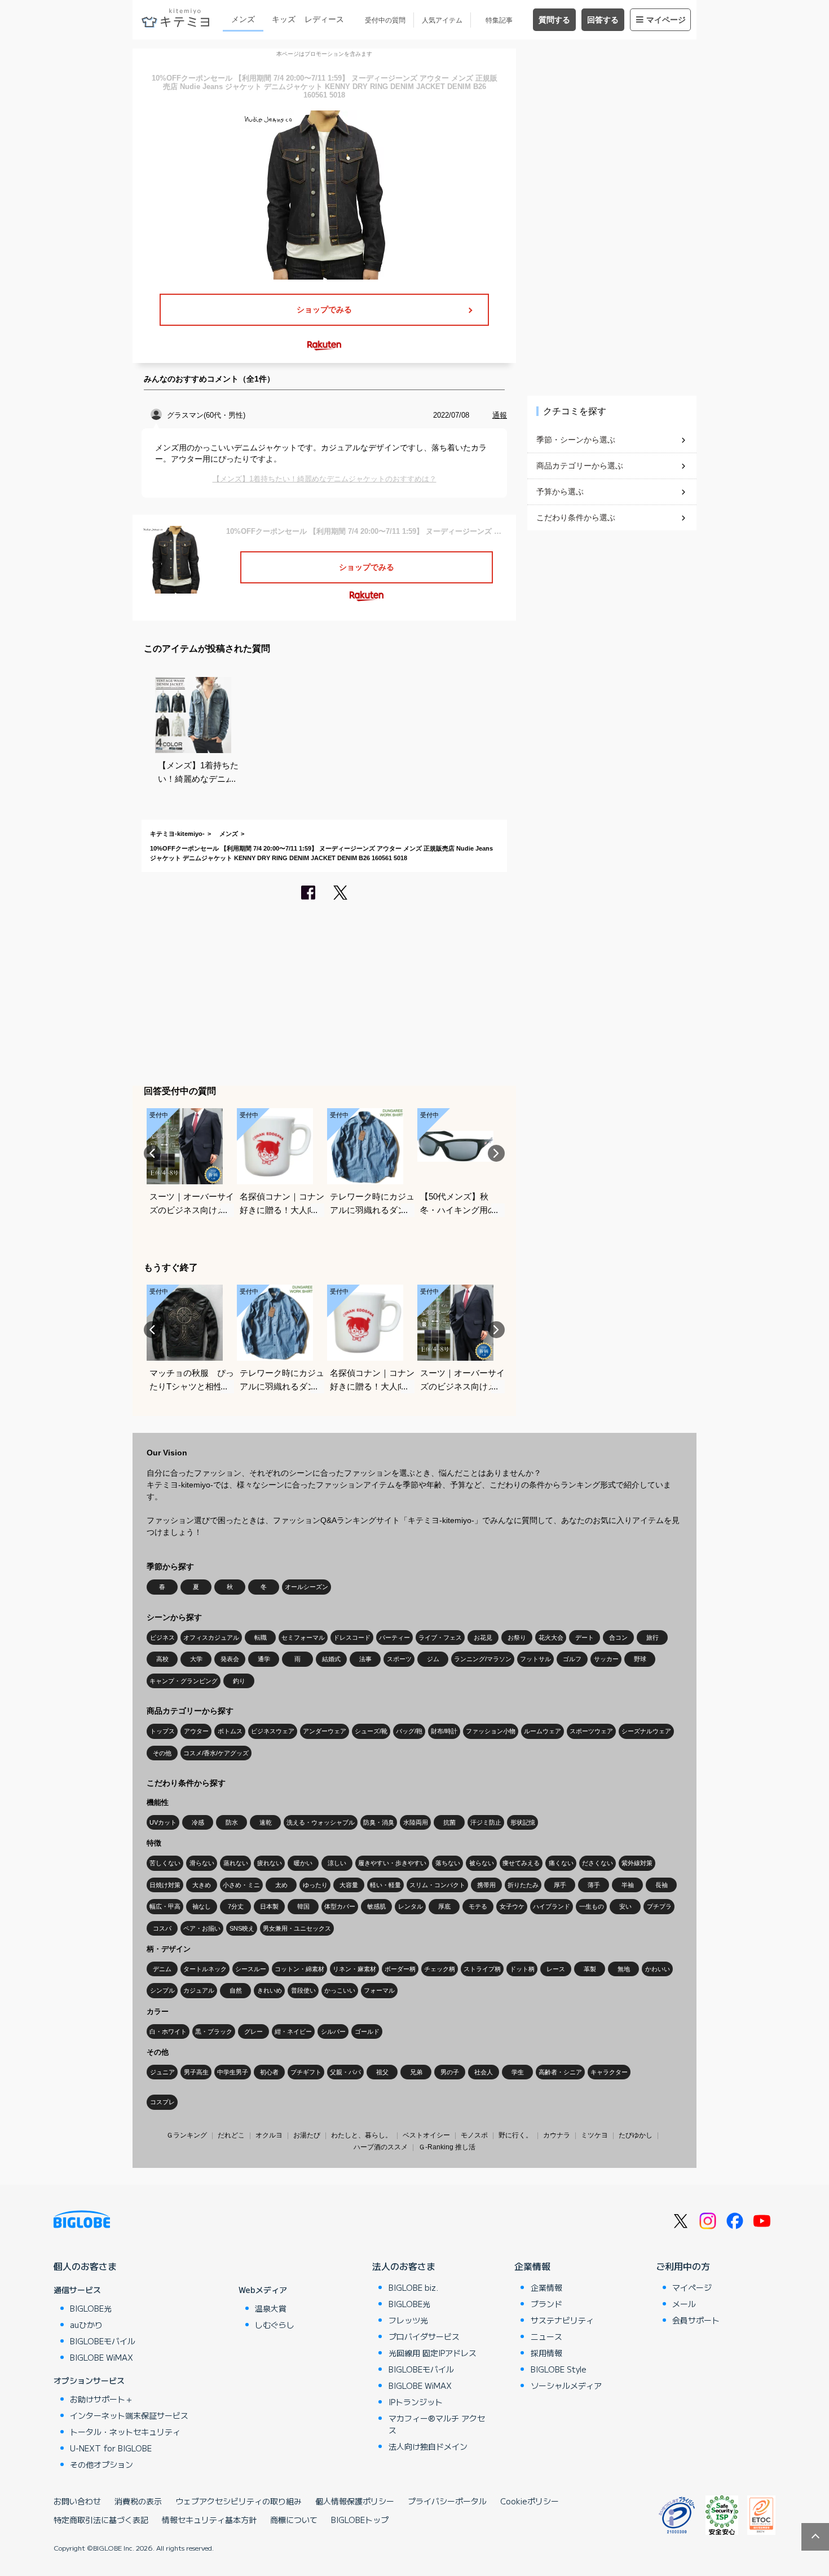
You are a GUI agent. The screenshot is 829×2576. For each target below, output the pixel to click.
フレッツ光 (408, 2320)
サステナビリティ (562, 2320)
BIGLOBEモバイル (103, 2341)
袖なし (202, 1906)
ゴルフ (572, 1659)
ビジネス (162, 1637)
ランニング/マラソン (483, 1659)
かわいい (658, 1969)
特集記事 (499, 20)
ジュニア (162, 2072)
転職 (261, 1637)
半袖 (628, 1885)
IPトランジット (416, 2402)
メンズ (243, 19)
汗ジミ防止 (486, 1822)
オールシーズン (307, 1587)
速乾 (266, 1822)
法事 (365, 1659)
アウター (196, 1731)
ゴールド (367, 2031)
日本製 (269, 1906)
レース (556, 1969)
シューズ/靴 (371, 1731)
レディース (324, 19)
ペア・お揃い (202, 1928)
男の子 (450, 2072)
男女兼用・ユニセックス (297, 1928)
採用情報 (546, 2353)
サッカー (606, 1659)
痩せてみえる (521, 1863)
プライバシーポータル (447, 2501)
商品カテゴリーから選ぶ (580, 466)
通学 (264, 1659)
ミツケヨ (594, 2135)
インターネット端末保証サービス (129, 2415)
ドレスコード (352, 1637)
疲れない (270, 1863)
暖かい (303, 1863)
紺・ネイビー (293, 2031)
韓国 (303, 1906)
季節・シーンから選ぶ (576, 440)
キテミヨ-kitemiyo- (177, 834)
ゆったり (315, 1885)
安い (625, 1906)
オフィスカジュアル (211, 1637)
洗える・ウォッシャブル (321, 1822)
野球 (640, 1659)
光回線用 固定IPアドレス (433, 2353)
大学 (196, 1659)
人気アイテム (442, 20)
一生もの (592, 1906)
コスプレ (162, 2102)
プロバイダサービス (424, 2336)
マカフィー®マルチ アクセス (437, 2424)
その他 (162, 1753)
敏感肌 (376, 1906)
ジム (433, 1659)
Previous (152, 1153)
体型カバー (340, 1906)
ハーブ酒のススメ (381, 2147)
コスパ (162, 1928)
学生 (518, 2072)
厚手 (560, 1885)
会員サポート (696, 2320)
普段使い (303, 1990)
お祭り (517, 1637)
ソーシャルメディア (566, 2385)
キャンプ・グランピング (184, 1681)
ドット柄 (522, 1969)
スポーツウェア (591, 1731)
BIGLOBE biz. (413, 2287)
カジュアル (199, 1990)
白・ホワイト (168, 2031)
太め (281, 1885)
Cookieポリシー (530, 2501)
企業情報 (532, 2266)
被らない (482, 1863)
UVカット (163, 1822)
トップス (162, 1731)
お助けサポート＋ (102, 2399)
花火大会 (551, 1637)
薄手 (594, 1885)
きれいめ (270, 1990)
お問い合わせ (77, 2501)
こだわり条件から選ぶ (576, 517)
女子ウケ (512, 1906)
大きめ (202, 1885)
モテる (478, 1906)
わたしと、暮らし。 (361, 2135)
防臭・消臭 (379, 1822)
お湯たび (307, 2135)
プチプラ (659, 1906)
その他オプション (102, 2464)
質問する (554, 20)
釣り (239, 1681)
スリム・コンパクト (437, 1885)
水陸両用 (416, 1822)
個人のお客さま (85, 2266)
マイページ (666, 20)
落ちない (448, 1863)
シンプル (162, 1990)
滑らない (202, 1863)
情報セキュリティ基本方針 (209, 2520)
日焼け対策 (165, 1885)
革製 (590, 1969)
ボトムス (230, 1731)
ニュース (546, 2336)
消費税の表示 (138, 2501)
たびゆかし (636, 2135)
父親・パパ (345, 2072)
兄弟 (416, 2072)
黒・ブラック (214, 2031)
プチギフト (306, 2072)
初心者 (269, 2072)
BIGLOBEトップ (360, 2520)
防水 (232, 1822)
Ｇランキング (187, 2135)
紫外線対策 (637, 1863)
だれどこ (231, 2135)
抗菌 (449, 1822)
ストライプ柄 (482, 1969)
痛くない (561, 1863)
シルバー (333, 2031)
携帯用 (486, 1885)
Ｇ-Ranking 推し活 (447, 2147)
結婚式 (331, 1659)
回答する (603, 20)
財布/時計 (444, 1731)
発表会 (230, 1659)
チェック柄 (440, 1969)
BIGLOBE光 (91, 2308)
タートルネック (205, 1969)
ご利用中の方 (683, 2266)
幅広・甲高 (165, 1906)
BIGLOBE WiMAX (102, 2357)
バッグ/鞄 (409, 1731)
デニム (162, 1969)
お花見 (483, 1637)
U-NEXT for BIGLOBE (111, 2448)
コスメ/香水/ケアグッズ (216, 1753)
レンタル (411, 1906)
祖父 (382, 2072)
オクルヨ (269, 2135)
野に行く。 (515, 2135)
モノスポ (474, 2135)
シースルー (251, 1969)
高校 (162, 1659)
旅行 (652, 1637)
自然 (236, 1990)
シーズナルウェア (646, 1731)
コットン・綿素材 (299, 1969)
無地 (624, 1969)
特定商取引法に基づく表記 (101, 2520)
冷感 (198, 1822)
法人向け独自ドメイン (428, 2446)
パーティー (394, 1637)
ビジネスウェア (273, 1731)
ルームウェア (543, 1731)
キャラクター (609, 2072)
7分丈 (236, 1906)
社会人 (484, 2072)
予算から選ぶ (560, 492)
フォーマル (379, 1990)
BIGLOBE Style (559, 2369)
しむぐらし (275, 2325)
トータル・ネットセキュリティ (125, 2432)
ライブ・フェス (440, 1637)
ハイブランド (552, 1906)
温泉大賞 (271, 2308)
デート (585, 1637)
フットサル (535, 1659)
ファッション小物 (491, 1731)
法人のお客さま (404, 2266)
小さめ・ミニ (241, 1885)
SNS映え (242, 1928)
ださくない (598, 1863)
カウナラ (557, 2135)
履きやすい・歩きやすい (392, 1863)
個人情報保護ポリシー (355, 2501)
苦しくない (165, 1863)
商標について (294, 2520)
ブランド (546, 2304)
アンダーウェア (325, 1731)
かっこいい (340, 1990)
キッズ (284, 19)
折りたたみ (523, 1885)
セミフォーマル (303, 1637)
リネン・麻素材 (354, 1969)
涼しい (337, 1863)
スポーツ (399, 1659)
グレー (253, 2031)
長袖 (662, 1885)
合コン (618, 1637)
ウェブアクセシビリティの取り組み (239, 2501)
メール (684, 2304)
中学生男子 (233, 2072)
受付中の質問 (385, 20)
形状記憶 (523, 1822)
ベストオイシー (426, 2135)
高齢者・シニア (560, 2072)
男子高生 (196, 2072)
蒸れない (236, 1863)
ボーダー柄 (400, 1969)
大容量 (349, 1885)
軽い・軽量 (385, 1885)
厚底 (444, 1906)
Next (496, 1153)
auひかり (86, 2325)
